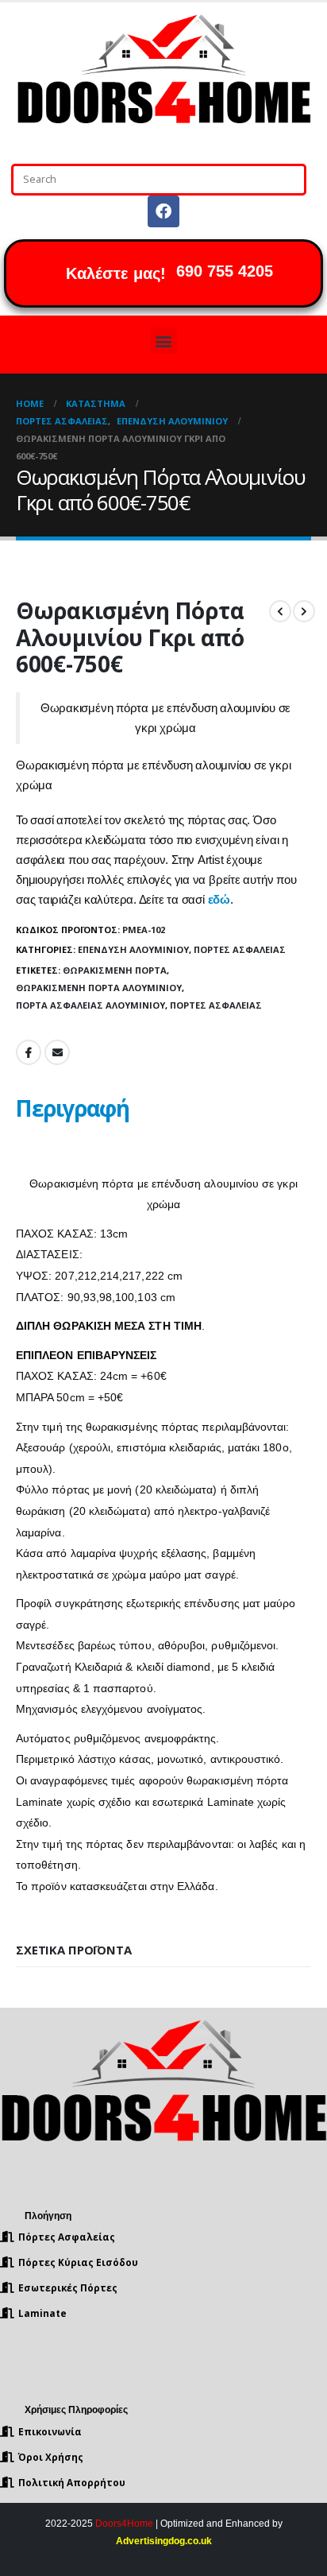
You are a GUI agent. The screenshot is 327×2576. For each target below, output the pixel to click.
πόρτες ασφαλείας (216, 1005)
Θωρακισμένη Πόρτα (115, 970)
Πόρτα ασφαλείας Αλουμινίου (90, 1005)
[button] (164, 341)
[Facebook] (163, 211)
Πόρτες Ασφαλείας (240, 949)
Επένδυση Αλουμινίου (133, 949)
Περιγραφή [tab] (72, 1108)
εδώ (219, 900)
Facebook (29, 1052)
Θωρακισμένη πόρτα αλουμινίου (99, 988)
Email (57, 1052)
